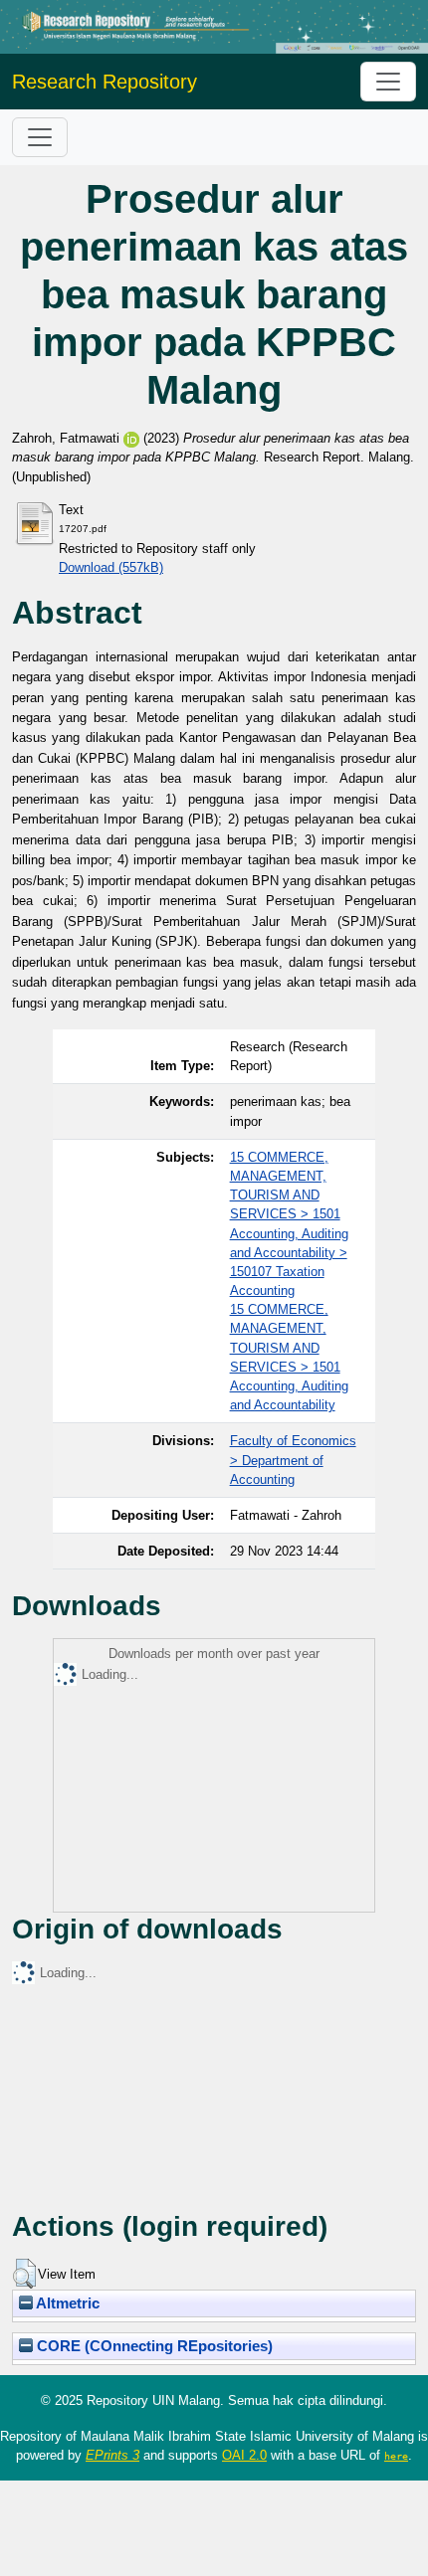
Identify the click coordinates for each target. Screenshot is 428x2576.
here (396, 2456)
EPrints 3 (112, 2455)
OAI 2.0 (244, 2455)
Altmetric (66, 2303)
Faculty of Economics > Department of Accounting (293, 1460)
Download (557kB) (111, 567)
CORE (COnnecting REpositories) (153, 2346)
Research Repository (105, 82)
